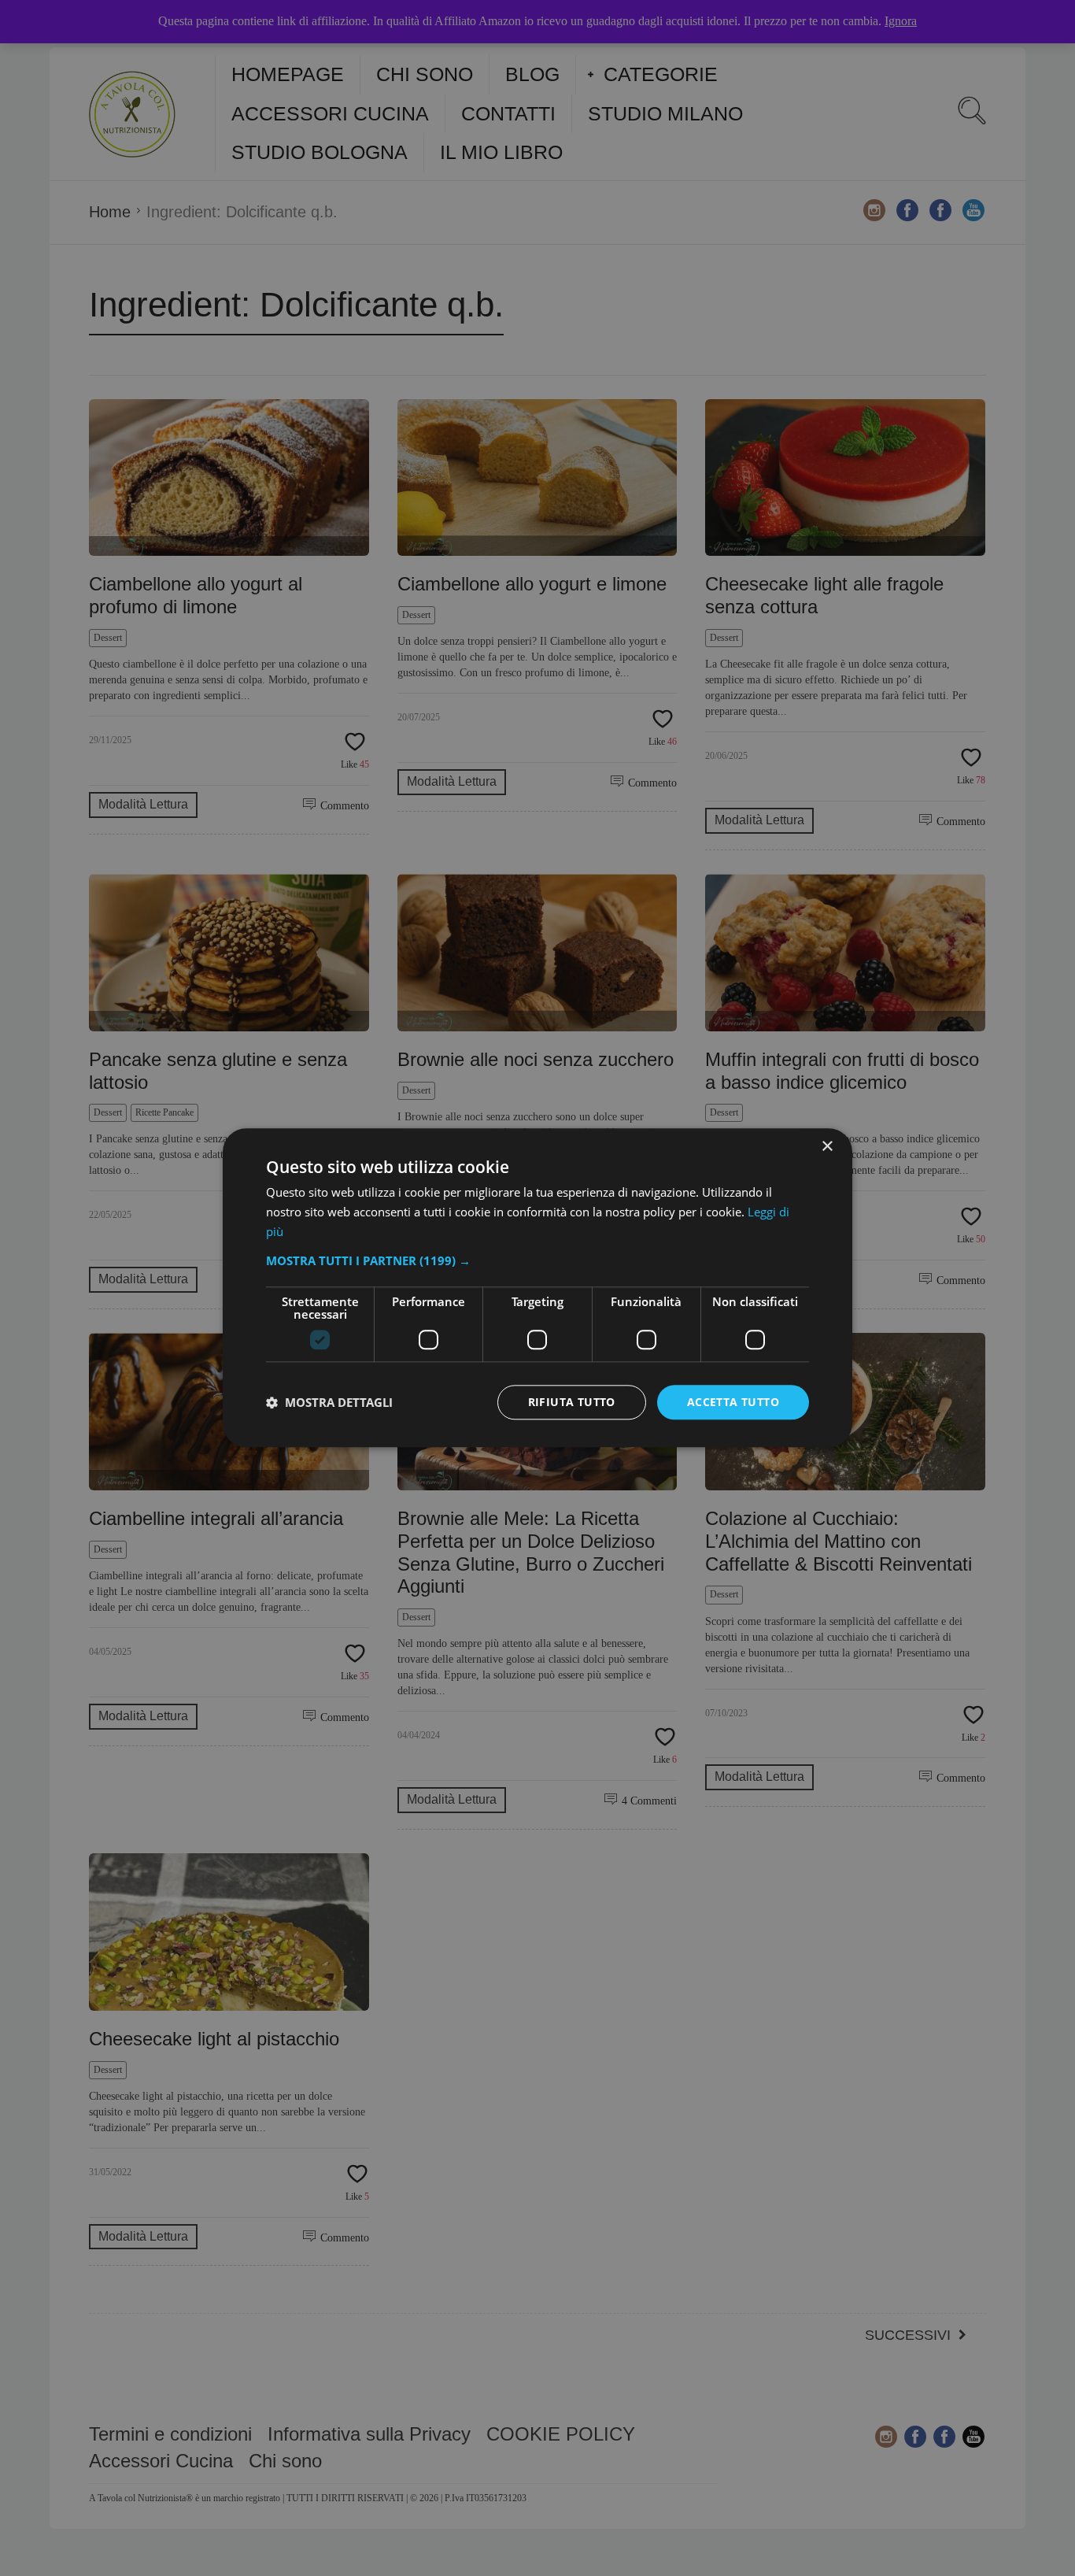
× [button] (827, 1147)
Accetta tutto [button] (733, 1402)
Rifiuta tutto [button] (572, 1402)
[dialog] (537, 1288)
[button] (537, 1260)
